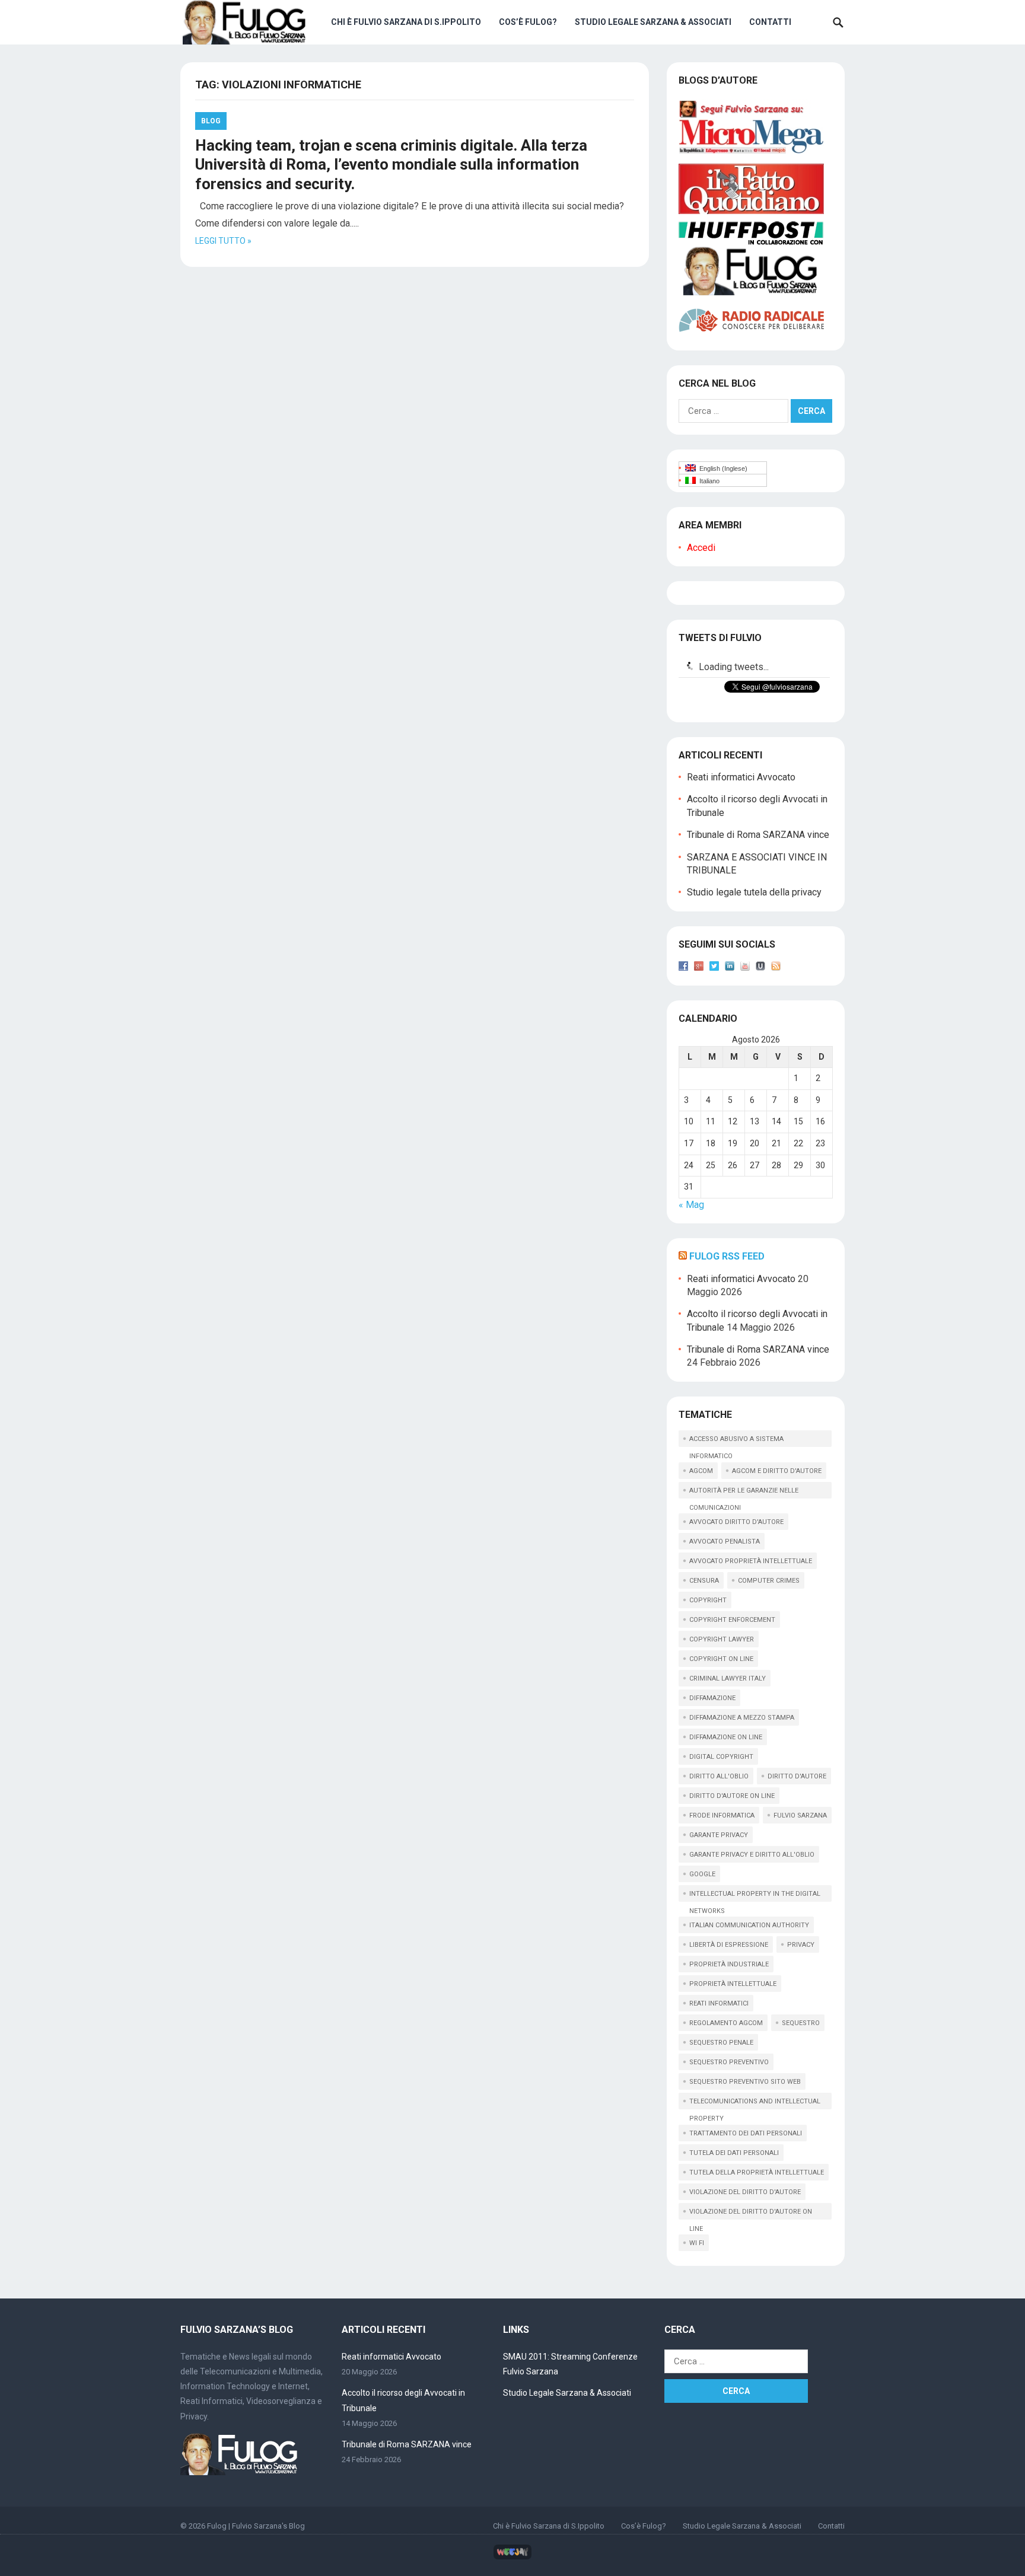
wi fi (697, 2243)
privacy (801, 1945)
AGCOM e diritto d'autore (777, 1471)
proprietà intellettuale (733, 1984)
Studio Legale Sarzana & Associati (653, 22)
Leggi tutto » (223, 241)
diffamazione (712, 1698)
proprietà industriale (729, 1964)
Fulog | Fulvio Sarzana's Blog (256, 2526)
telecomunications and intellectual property (755, 2103)
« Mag (691, 1205)
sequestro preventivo (729, 2062)
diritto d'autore (797, 1776)
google (702, 1874)
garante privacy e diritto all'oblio (752, 1855)
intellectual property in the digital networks (755, 1896)
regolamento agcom (726, 2023)
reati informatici (719, 2003)
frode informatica (722, 1815)
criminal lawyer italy (728, 1678)
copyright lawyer (722, 1639)
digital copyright (721, 1757)
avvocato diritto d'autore (736, 1522)
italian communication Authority (749, 1925)
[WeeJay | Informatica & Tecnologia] (512, 2557)
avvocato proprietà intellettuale (751, 1561)
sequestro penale (721, 2043)
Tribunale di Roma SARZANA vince (758, 835)
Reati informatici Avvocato (741, 777)
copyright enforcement (732, 1620)
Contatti (770, 22)
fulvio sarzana (800, 1815)
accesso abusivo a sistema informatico (736, 1441)
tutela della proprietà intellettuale (757, 2172)
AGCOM (701, 1471)
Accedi (701, 548)
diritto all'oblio (719, 1776)
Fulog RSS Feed (727, 1256)
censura (704, 1581)
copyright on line (721, 1659)
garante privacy (719, 1835)
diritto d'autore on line (732, 1796)
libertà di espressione (729, 1945)
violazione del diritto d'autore (745, 2192)
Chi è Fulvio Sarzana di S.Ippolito (406, 22)
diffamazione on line (726, 1737)
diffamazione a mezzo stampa (742, 1718)
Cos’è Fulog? (528, 22)
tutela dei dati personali (734, 2153)
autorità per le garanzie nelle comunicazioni (744, 1493)
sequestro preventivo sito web (745, 2082)
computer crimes (769, 1581)
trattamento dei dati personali (746, 2133)
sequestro (801, 2023)
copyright (708, 1600)
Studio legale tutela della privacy (754, 892)
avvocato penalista (725, 1542)
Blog (211, 121)
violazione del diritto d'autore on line (751, 2214)
